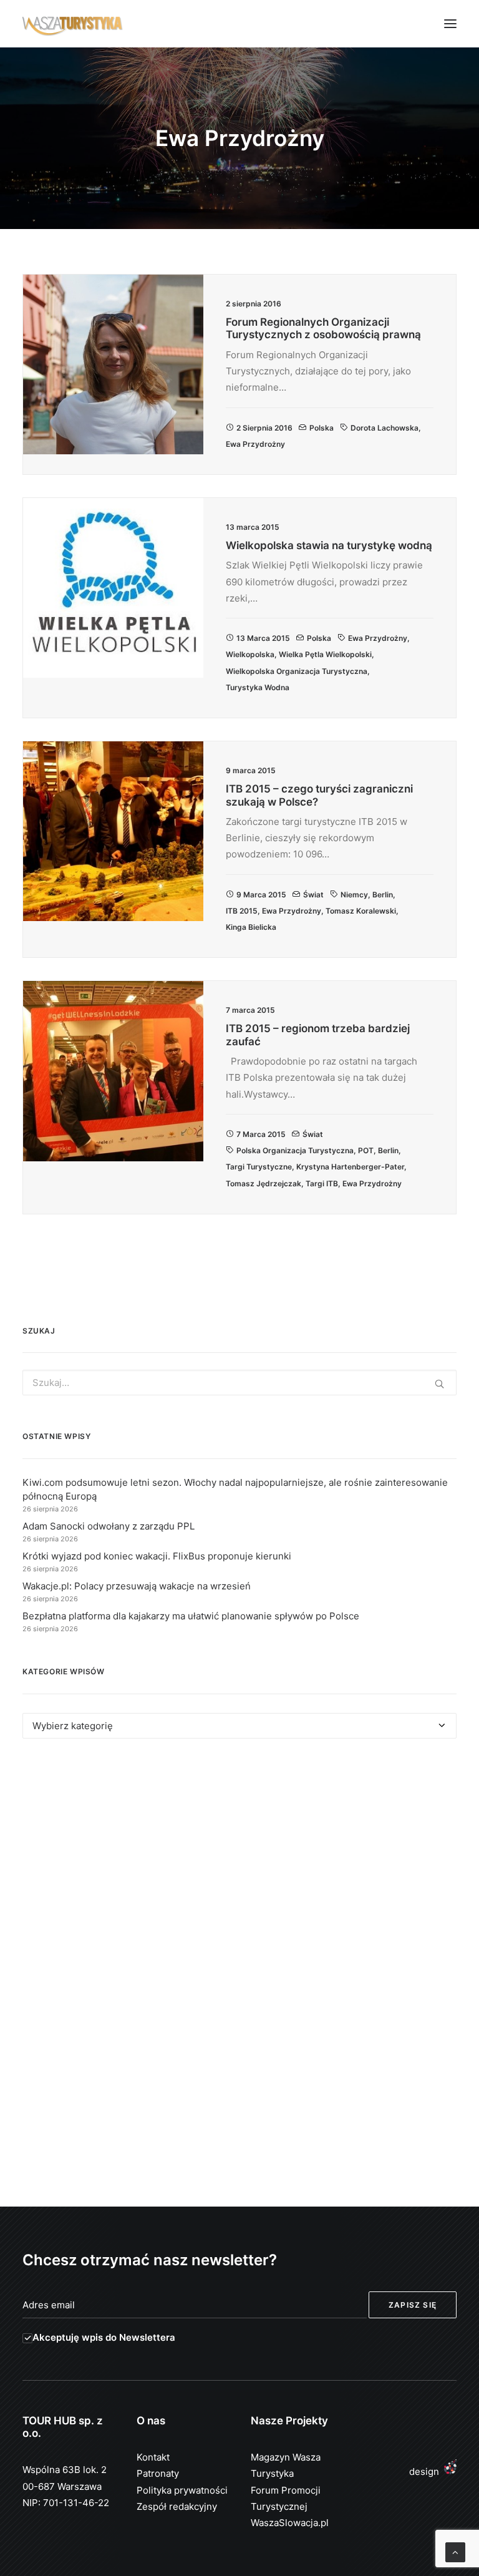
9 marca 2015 (261, 895)
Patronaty (158, 2473)
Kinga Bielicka (251, 927)
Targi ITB (322, 1183)
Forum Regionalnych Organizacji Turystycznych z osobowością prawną (323, 328)
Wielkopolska (250, 654)
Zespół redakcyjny (177, 2506)
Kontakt (153, 2457)
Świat (313, 895)
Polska (322, 428)
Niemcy (354, 895)
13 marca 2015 (263, 638)
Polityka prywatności (182, 2490)
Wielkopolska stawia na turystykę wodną (329, 545)
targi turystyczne (259, 1167)
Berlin (383, 895)
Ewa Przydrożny (255, 444)
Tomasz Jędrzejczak (264, 1183)
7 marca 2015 (261, 1134)
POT (366, 1150)
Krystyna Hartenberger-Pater (350, 1167)
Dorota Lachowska (385, 428)
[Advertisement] (239, 1863)
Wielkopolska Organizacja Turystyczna (297, 671)
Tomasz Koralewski (361, 911)
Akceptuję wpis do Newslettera (104, 2337)
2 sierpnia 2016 (264, 428)
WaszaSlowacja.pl (290, 2523)
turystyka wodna (258, 687)
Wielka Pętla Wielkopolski (325, 654)
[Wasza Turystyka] (73, 24)
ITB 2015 (242, 911)
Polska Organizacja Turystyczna (295, 1150)
